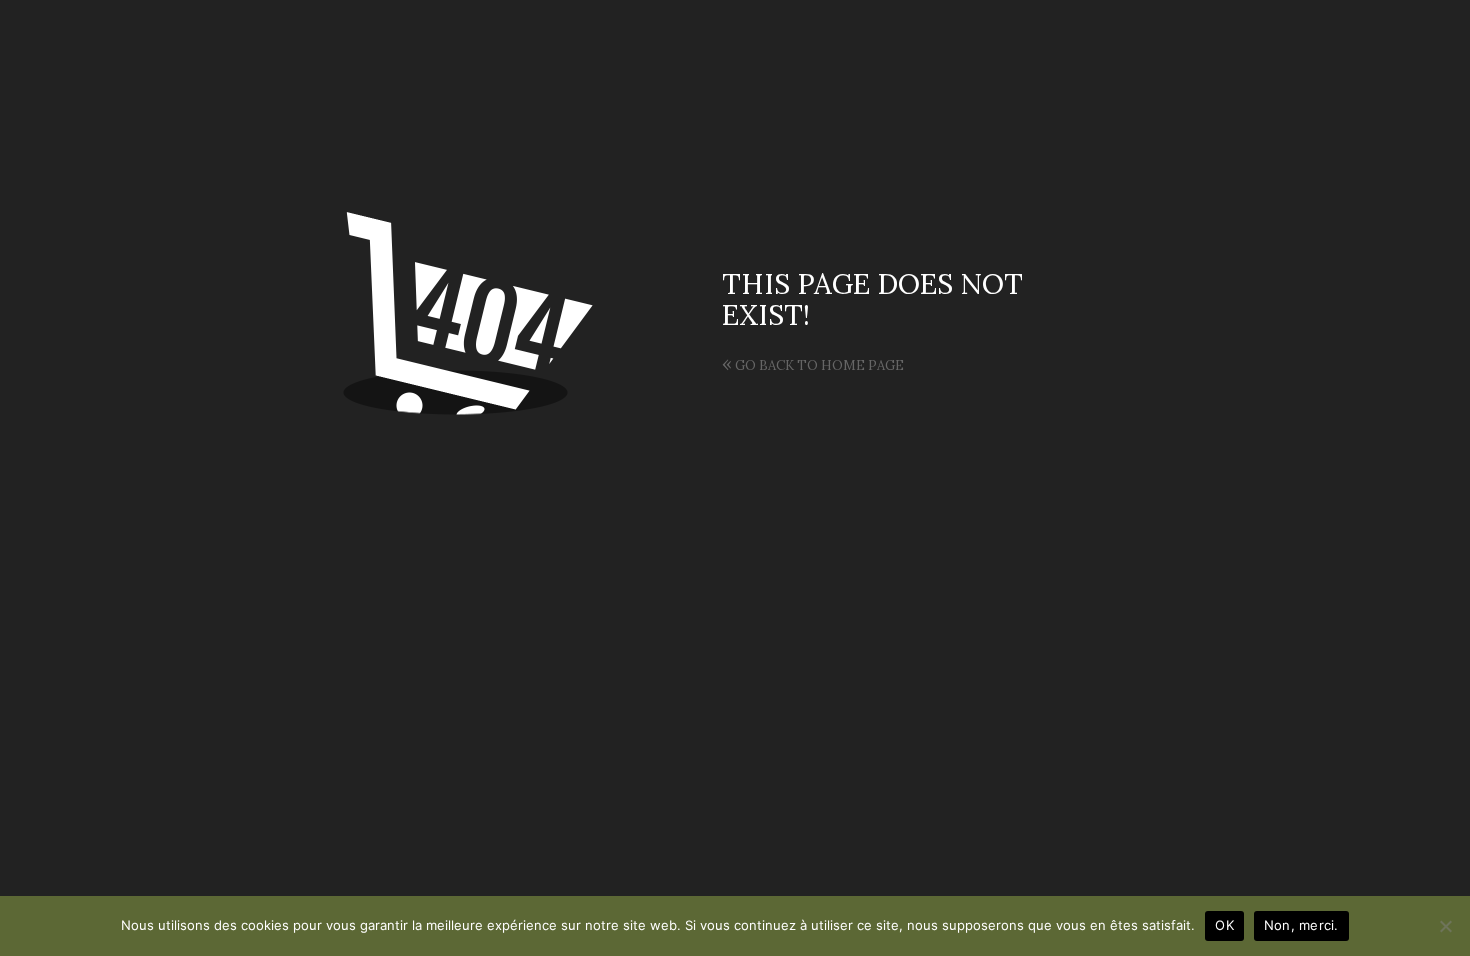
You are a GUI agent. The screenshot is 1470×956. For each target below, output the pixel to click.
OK (1224, 925)
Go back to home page (813, 365)
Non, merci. (1301, 925)
